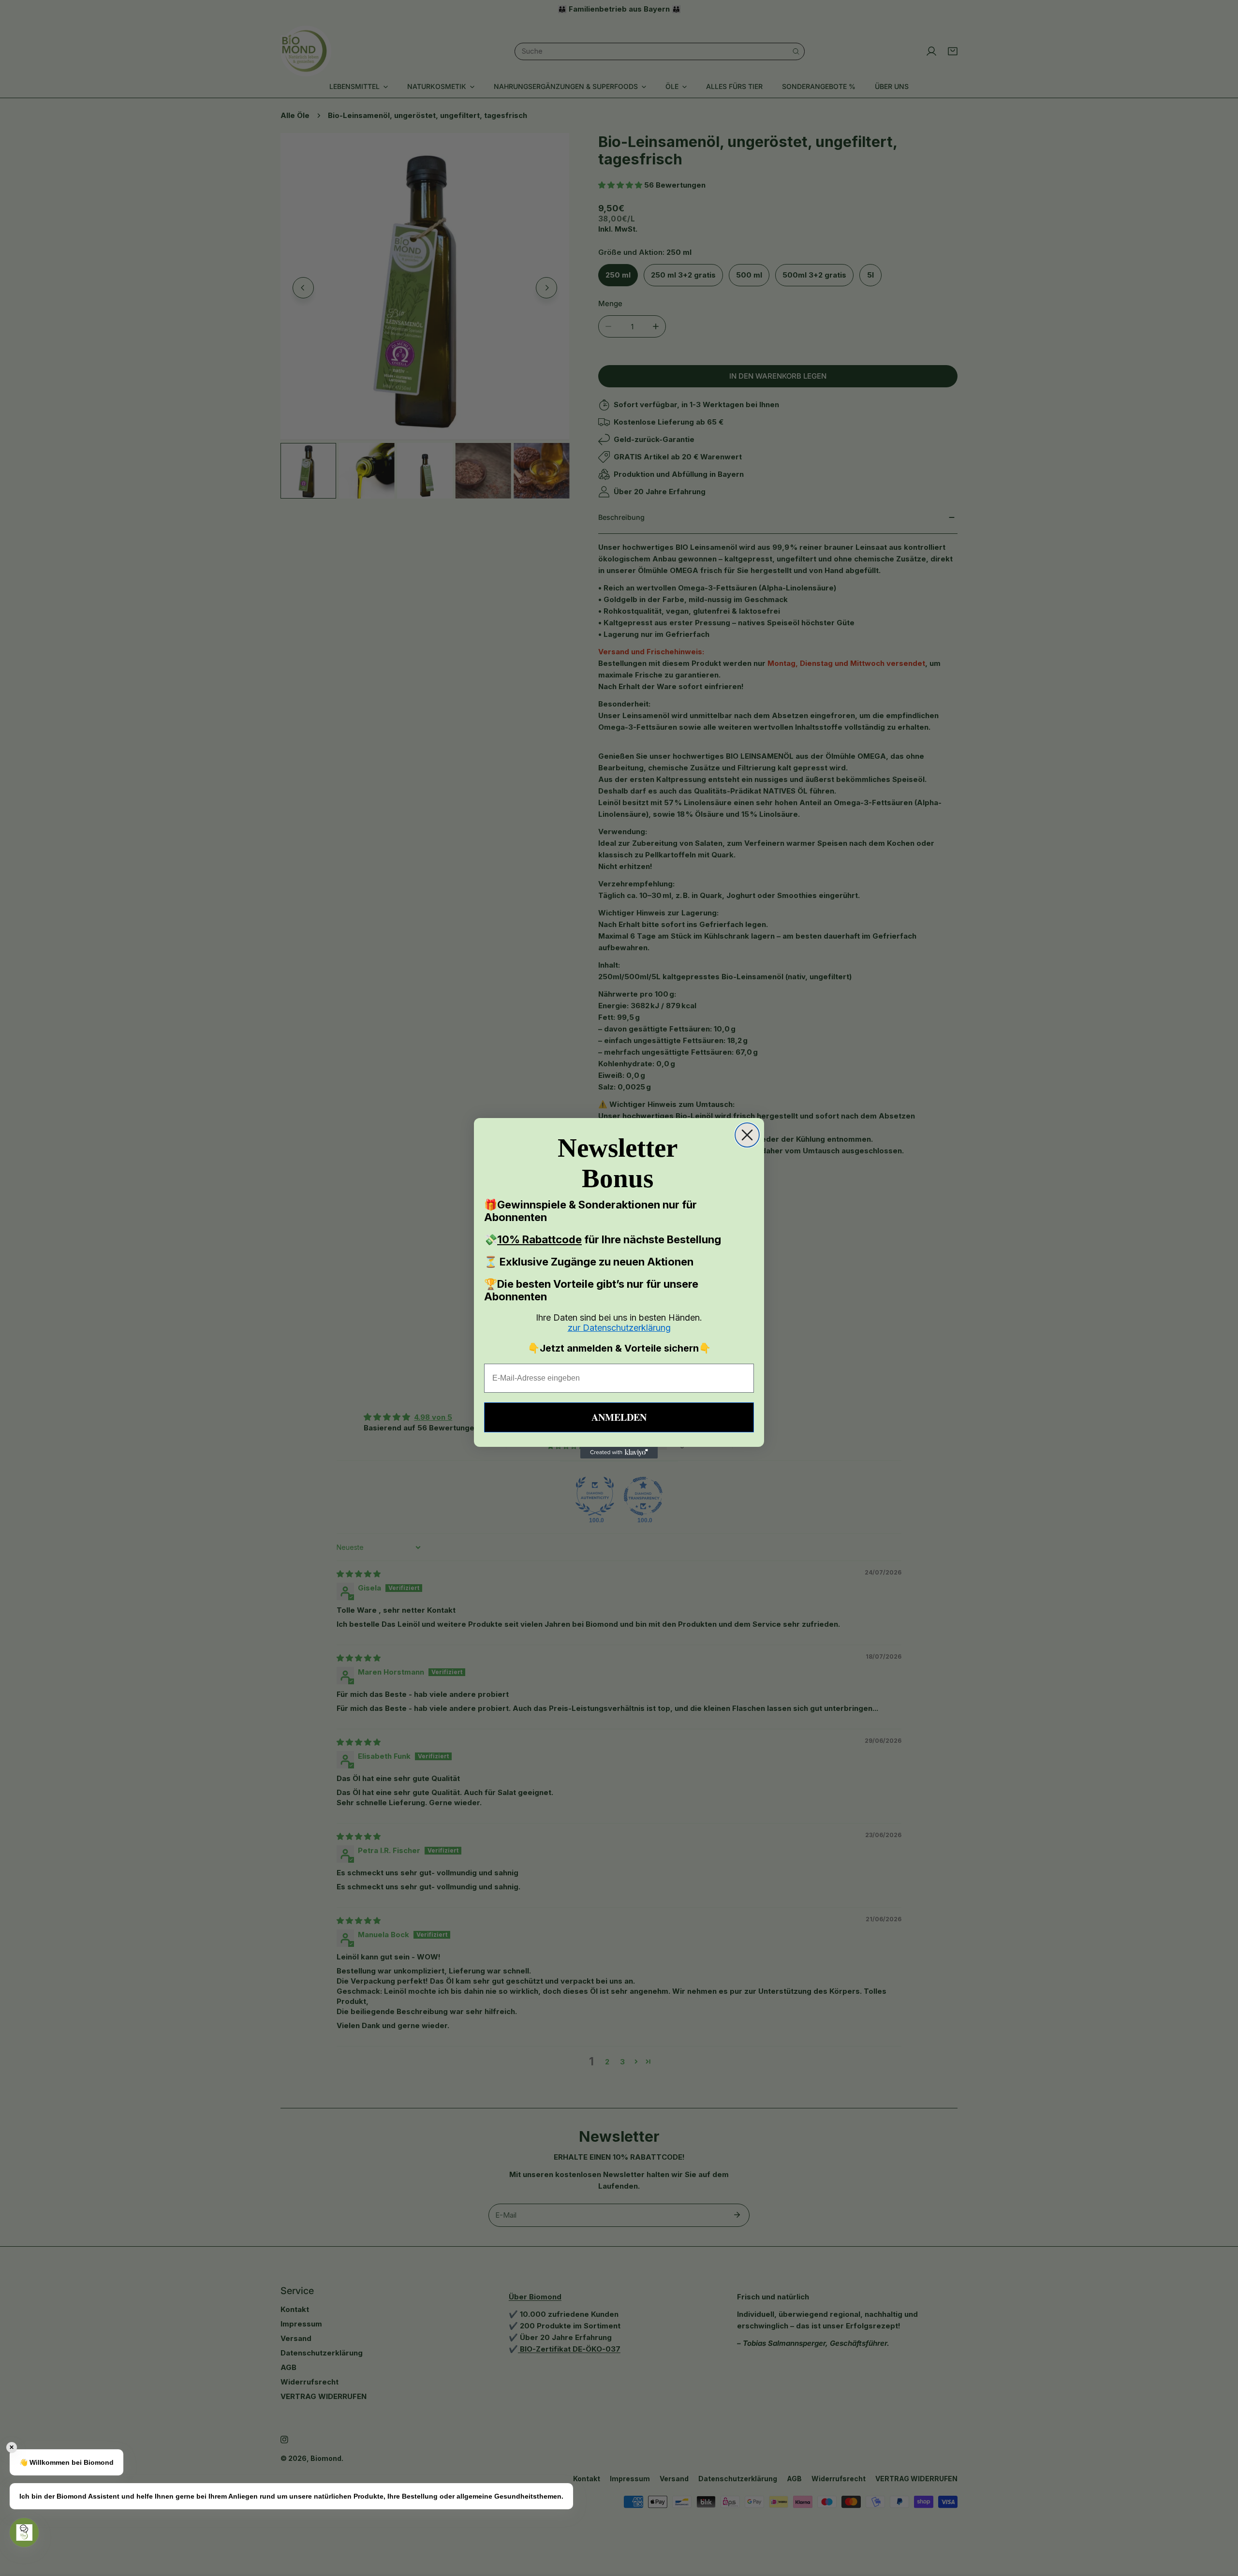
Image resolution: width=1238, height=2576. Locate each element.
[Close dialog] (747, 1135)
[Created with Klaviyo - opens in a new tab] (619, 1453)
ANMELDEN (619, 1417)
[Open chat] (24, 2532)
